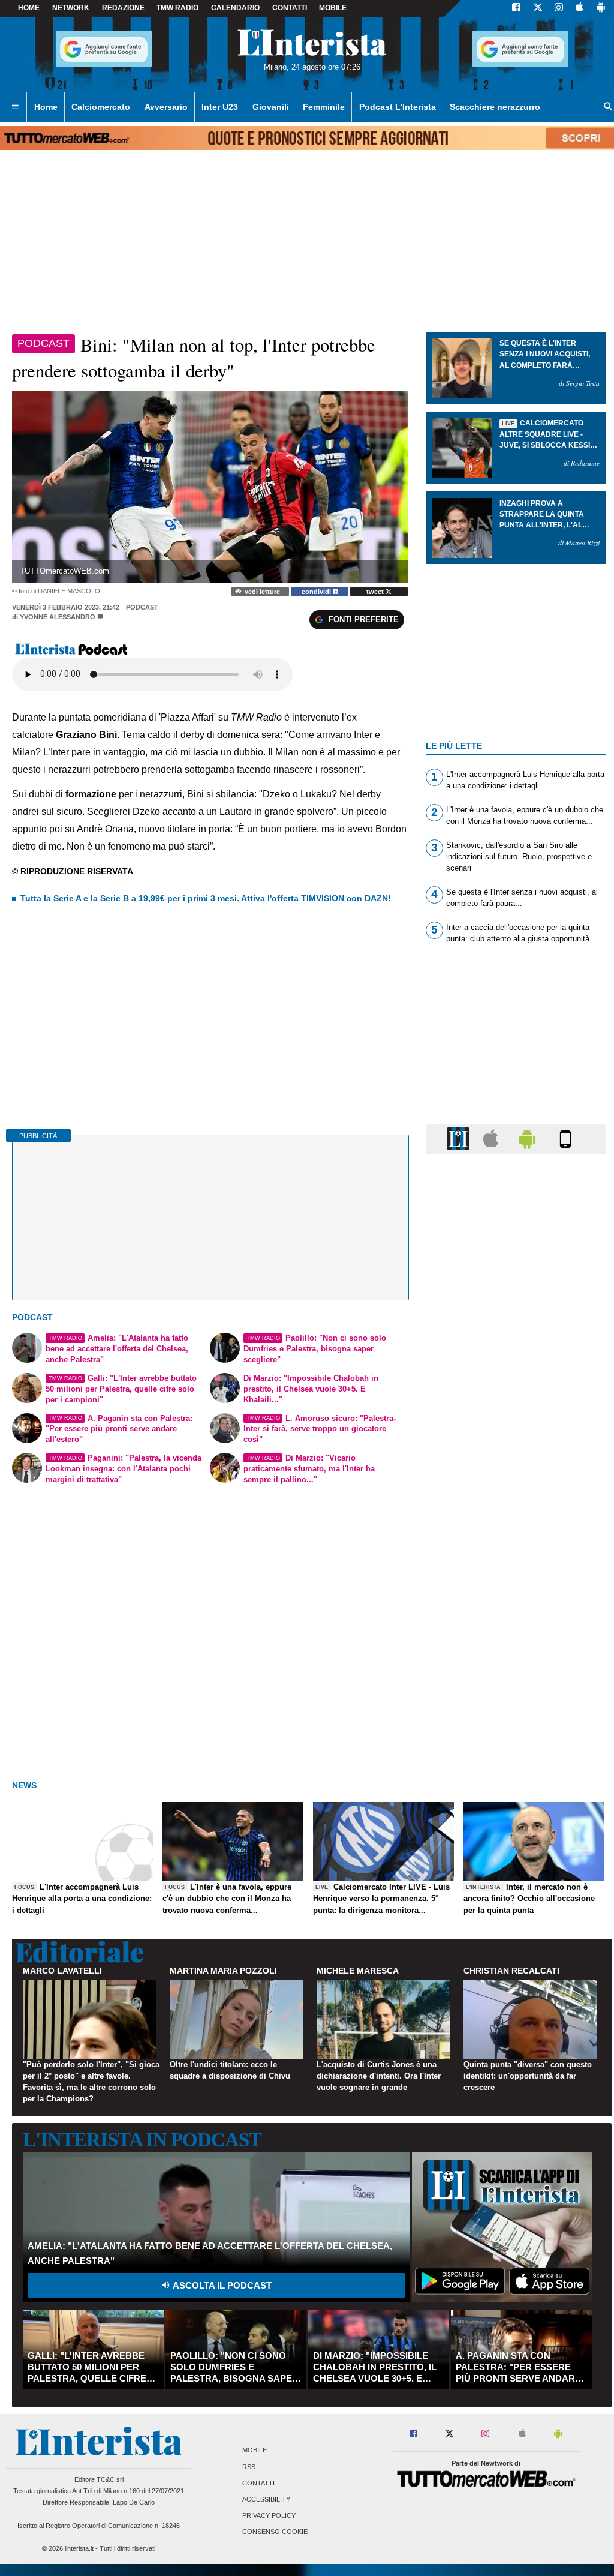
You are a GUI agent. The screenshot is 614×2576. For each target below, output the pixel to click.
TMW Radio (177, 8)
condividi (317, 592)
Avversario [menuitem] (166, 107)
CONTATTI (290, 8)
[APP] (460, 1139)
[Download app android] (601, 8)
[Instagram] (559, 8)
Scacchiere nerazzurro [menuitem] (495, 107)
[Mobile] (565, 1139)
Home (29, 8)
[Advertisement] (516, 1629)
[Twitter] (538, 8)
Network (71, 8)
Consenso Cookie (275, 2532)
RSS (249, 2467)
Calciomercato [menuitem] (101, 107)
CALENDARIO (235, 8)
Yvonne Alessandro (58, 617)
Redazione (123, 8)
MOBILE (333, 8)
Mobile (255, 2451)
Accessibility (266, 2499)
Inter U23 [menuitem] (220, 107)
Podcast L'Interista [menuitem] (398, 107)
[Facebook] (516, 8)
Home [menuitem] (46, 107)
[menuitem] (15, 107)
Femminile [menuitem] (324, 107)
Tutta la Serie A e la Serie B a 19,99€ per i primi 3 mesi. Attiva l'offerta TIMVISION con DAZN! (206, 898)
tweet (376, 592)
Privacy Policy (269, 2516)
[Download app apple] (580, 8)
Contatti (258, 2483)
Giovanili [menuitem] (271, 107)
